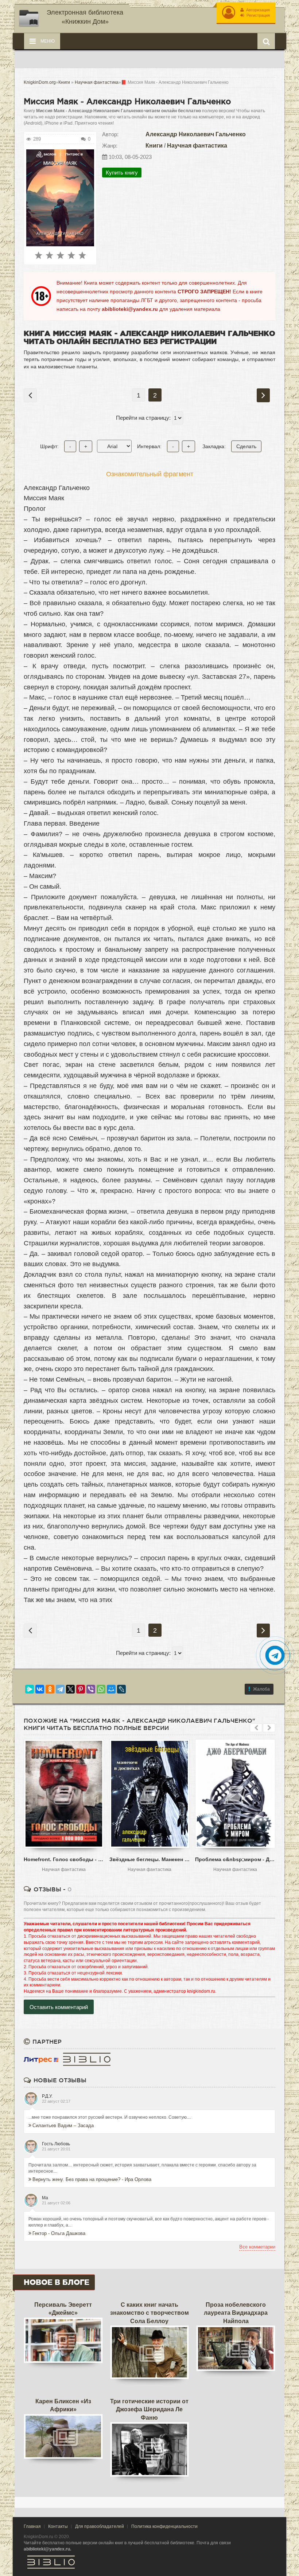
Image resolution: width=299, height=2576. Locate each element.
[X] (70, 1689)
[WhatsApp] (101, 1689)
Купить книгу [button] (122, 173)
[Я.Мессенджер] (30, 1689)
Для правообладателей (100, 2526)
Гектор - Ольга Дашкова (59, 2233)
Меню (47, 41)
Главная (32, 2526)
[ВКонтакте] (40, 1689)
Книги (154, 146)
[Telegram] (60, 1689)
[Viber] (91, 1689)
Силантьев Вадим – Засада (63, 2125)
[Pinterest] (81, 1689)
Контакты (58, 2526)
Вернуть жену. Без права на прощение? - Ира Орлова (92, 2179)
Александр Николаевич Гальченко (196, 134)
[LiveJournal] (121, 1689)
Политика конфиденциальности (164, 2526)
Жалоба (261, 1689)
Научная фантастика (197, 146)
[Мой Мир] (111, 1689)
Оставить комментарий (59, 2007)
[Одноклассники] (50, 1689)
